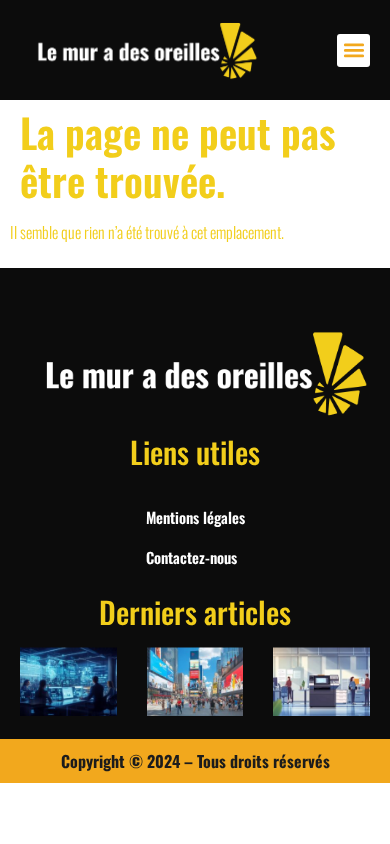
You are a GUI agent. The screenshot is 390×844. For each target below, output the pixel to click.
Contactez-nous (191, 557)
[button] (353, 50)
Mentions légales (195, 517)
